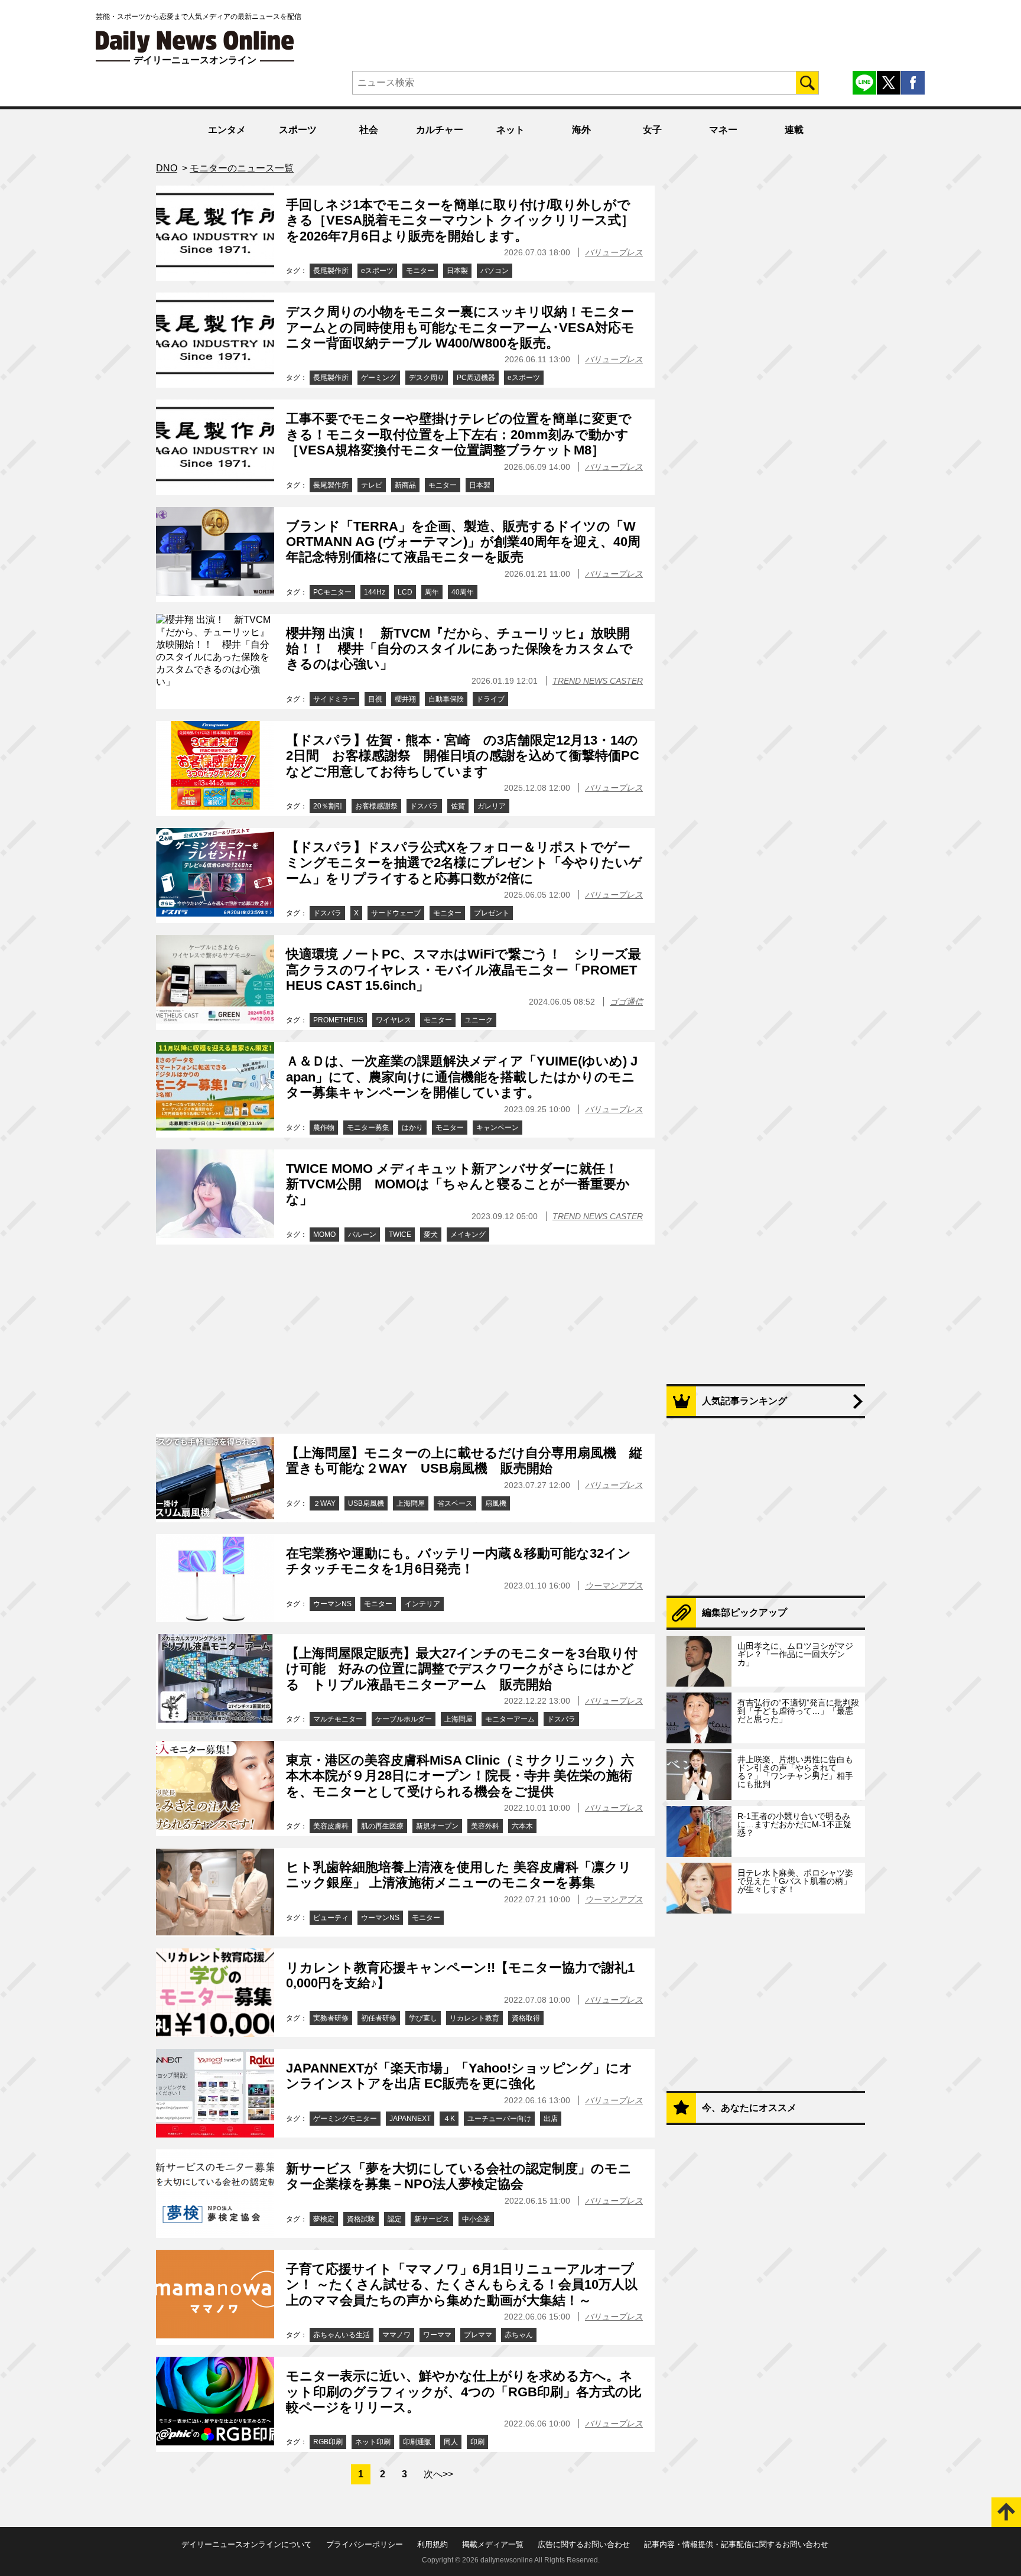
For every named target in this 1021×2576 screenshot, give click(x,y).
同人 (451, 2442)
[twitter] (889, 83)
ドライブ (490, 699)
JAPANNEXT (410, 2119)
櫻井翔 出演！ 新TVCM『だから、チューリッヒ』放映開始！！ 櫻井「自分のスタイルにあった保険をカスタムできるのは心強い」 (459, 649)
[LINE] (864, 83)
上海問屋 (411, 1503)
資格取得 (526, 2018)
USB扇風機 (366, 1503)
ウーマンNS (332, 1604)
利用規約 (433, 2544)
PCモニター (332, 592)
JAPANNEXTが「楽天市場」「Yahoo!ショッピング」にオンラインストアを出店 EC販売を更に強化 (459, 2076)
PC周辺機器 (476, 378)
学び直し (423, 2018)
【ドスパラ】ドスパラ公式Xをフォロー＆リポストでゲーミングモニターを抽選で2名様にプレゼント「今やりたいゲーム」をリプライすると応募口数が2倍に (464, 863)
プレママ (478, 2335)
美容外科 (485, 1826)
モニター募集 (368, 1128)
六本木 (522, 1826)
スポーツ (298, 130)
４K (449, 2119)
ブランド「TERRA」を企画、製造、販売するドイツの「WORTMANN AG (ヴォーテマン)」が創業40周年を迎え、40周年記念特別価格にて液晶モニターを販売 (463, 542)
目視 (375, 699)
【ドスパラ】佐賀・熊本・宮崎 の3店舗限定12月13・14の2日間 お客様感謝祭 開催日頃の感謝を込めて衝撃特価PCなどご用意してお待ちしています (463, 756)
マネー (723, 130)
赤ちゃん (519, 2335)
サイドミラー (334, 699)
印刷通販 (417, 2442)
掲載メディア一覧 (493, 2544)
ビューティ (331, 1918)
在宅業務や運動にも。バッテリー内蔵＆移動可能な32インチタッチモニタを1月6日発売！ (459, 1561)
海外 (581, 130)
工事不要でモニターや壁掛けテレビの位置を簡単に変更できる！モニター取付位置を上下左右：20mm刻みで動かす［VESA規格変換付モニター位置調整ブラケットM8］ (459, 434)
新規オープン (437, 1826)
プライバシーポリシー (365, 2544)
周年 (432, 592)
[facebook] (913, 83)
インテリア (422, 1604)
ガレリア (492, 806)
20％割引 (328, 806)
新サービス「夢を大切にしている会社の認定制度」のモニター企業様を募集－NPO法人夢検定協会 (459, 2176)
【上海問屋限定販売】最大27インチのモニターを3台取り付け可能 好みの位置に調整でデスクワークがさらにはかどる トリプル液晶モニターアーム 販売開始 (462, 1669)
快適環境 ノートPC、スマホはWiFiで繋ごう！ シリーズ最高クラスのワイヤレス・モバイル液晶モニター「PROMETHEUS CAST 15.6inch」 (464, 970)
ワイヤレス (394, 1020)
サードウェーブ (396, 913)
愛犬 (431, 1235)
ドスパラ (424, 806)
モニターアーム (510, 1719)
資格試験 (361, 2219)
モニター (420, 271)
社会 (369, 130)
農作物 (324, 1128)
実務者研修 (331, 2018)
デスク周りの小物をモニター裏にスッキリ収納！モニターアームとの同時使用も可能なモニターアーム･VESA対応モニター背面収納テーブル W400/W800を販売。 (460, 327)
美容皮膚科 (331, 1826)
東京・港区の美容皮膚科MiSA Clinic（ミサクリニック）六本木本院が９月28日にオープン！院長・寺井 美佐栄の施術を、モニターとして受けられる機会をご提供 (460, 1776)
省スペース (455, 1503)
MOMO (324, 1235)
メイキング (468, 1235)
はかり (412, 1128)
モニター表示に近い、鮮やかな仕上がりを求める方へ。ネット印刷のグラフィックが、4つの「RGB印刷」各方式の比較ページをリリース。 (464, 2392)
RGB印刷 (328, 2442)
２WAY (324, 1503)
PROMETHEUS (338, 1020)
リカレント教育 (474, 2018)
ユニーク (479, 1020)
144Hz (375, 592)
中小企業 (476, 2219)
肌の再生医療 (382, 1826)
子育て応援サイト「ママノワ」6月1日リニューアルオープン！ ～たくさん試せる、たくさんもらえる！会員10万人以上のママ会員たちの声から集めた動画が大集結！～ (462, 2285)
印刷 (477, 2442)
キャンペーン (498, 1128)
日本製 (457, 271)
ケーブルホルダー (404, 1719)
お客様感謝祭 (376, 806)
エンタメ (227, 130)
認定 (395, 2219)
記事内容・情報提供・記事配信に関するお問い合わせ (736, 2544)
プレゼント (492, 913)
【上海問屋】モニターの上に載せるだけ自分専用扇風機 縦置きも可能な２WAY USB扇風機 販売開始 (464, 1461)
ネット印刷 (373, 2442)
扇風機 (496, 1503)
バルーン (362, 1235)
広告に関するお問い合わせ (584, 2544)
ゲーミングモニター (345, 2119)
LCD (405, 592)
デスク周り (427, 378)
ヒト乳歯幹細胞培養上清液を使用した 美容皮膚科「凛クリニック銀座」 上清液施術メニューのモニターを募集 (459, 1875)
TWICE (400, 1235)
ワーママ (437, 2335)
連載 (794, 130)
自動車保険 (446, 699)
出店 (551, 2119)
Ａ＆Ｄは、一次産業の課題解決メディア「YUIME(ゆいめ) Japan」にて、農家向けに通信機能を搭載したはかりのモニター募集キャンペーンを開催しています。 (462, 1077)
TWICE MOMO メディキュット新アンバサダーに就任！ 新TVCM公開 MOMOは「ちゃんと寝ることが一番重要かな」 (459, 1184)
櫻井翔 (405, 699)
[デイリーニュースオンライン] (195, 42)
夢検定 (324, 2219)
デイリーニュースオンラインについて (247, 2544)
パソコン (495, 271)
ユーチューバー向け (499, 2119)
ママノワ (396, 2335)
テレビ (372, 485)
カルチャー (440, 130)
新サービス (432, 2219)
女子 (652, 130)
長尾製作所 (331, 271)
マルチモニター (338, 1719)
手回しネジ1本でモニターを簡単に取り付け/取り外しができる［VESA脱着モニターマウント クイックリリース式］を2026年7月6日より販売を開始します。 (460, 220)
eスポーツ (377, 271)
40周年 (463, 592)
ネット (510, 130)
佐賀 (458, 806)
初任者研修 (379, 2018)
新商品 (405, 485)
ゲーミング (379, 378)
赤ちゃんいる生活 (342, 2335)
